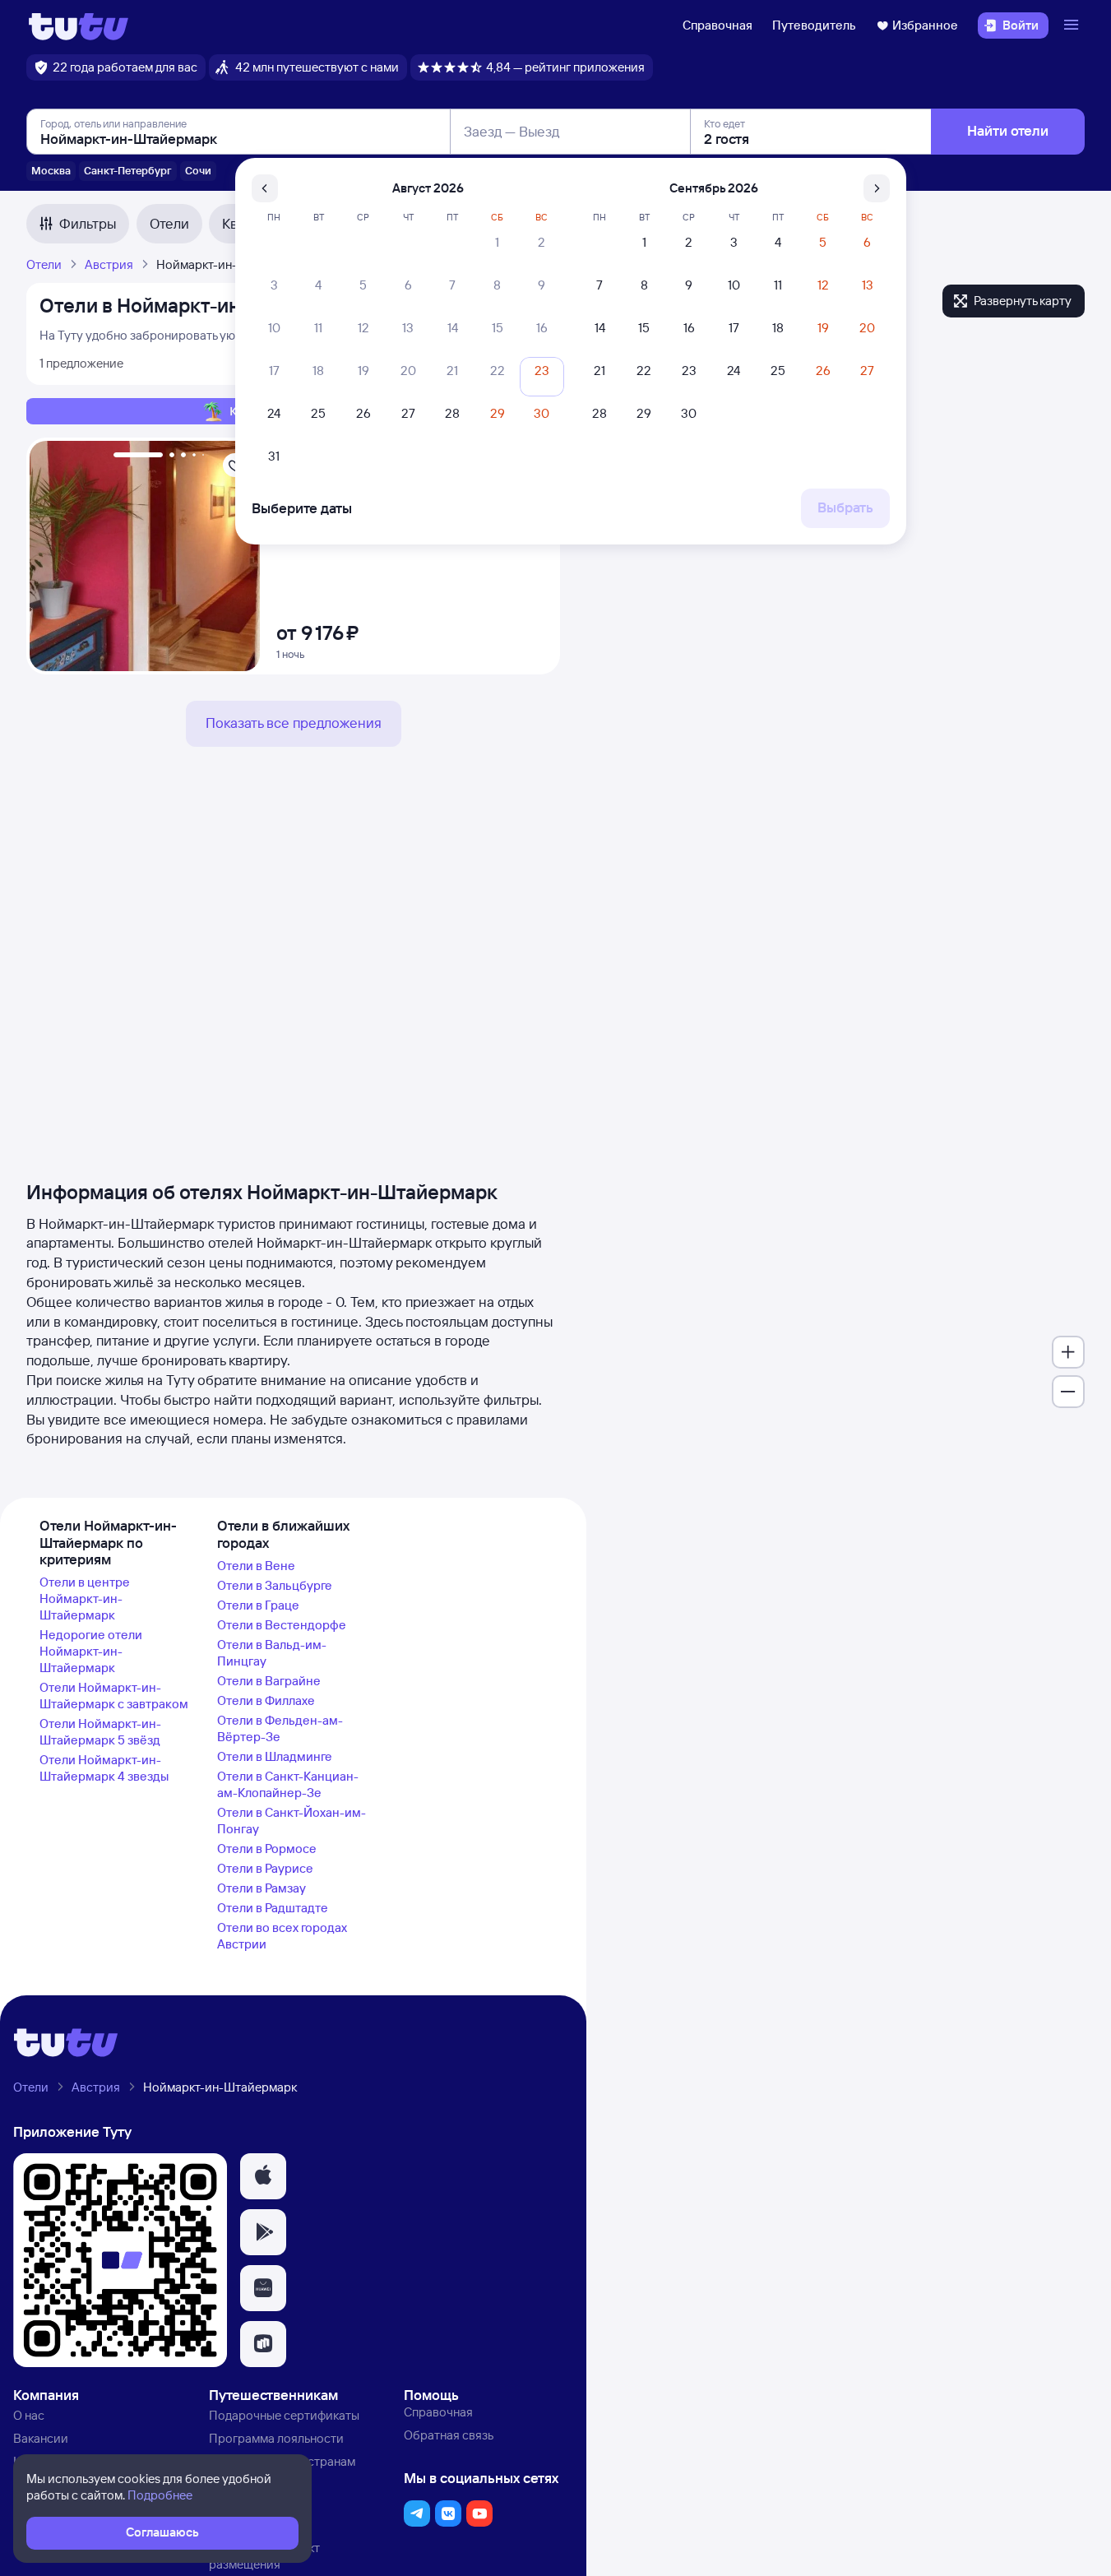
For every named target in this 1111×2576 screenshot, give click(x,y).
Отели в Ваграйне (269, 1681)
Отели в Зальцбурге (275, 1585)
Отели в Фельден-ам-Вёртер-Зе (280, 1728)
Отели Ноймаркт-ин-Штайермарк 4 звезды (104, 1768)
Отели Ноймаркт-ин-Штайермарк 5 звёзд (100, 1732)
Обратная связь (449, 2435)
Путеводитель (814, 25)
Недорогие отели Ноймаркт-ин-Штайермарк (91, 1651)
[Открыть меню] (1073, 25)
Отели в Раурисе (265, 1868)
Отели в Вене (256, 1566)
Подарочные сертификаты (284, 2415)
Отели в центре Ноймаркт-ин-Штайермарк (85, 1598)
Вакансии (41, 2438)
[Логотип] (79, 25)
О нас (29, 2415)
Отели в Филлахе (266, 1700)
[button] (263, 2176)
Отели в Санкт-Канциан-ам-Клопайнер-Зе (288, 1784)
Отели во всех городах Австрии (282, 1936)
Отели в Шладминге (275, 1756)
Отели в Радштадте (273, 1908)
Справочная (718, 25)
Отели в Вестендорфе (282, 1625)
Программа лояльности (276, 2438)
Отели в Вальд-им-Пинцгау (272, 1653)
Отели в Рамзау (262, 1888)
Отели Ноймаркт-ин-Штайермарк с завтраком (114, 1696)
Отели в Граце (258, 1605)
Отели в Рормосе (267, 1849)
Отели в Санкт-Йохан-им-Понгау (292, 1821)
